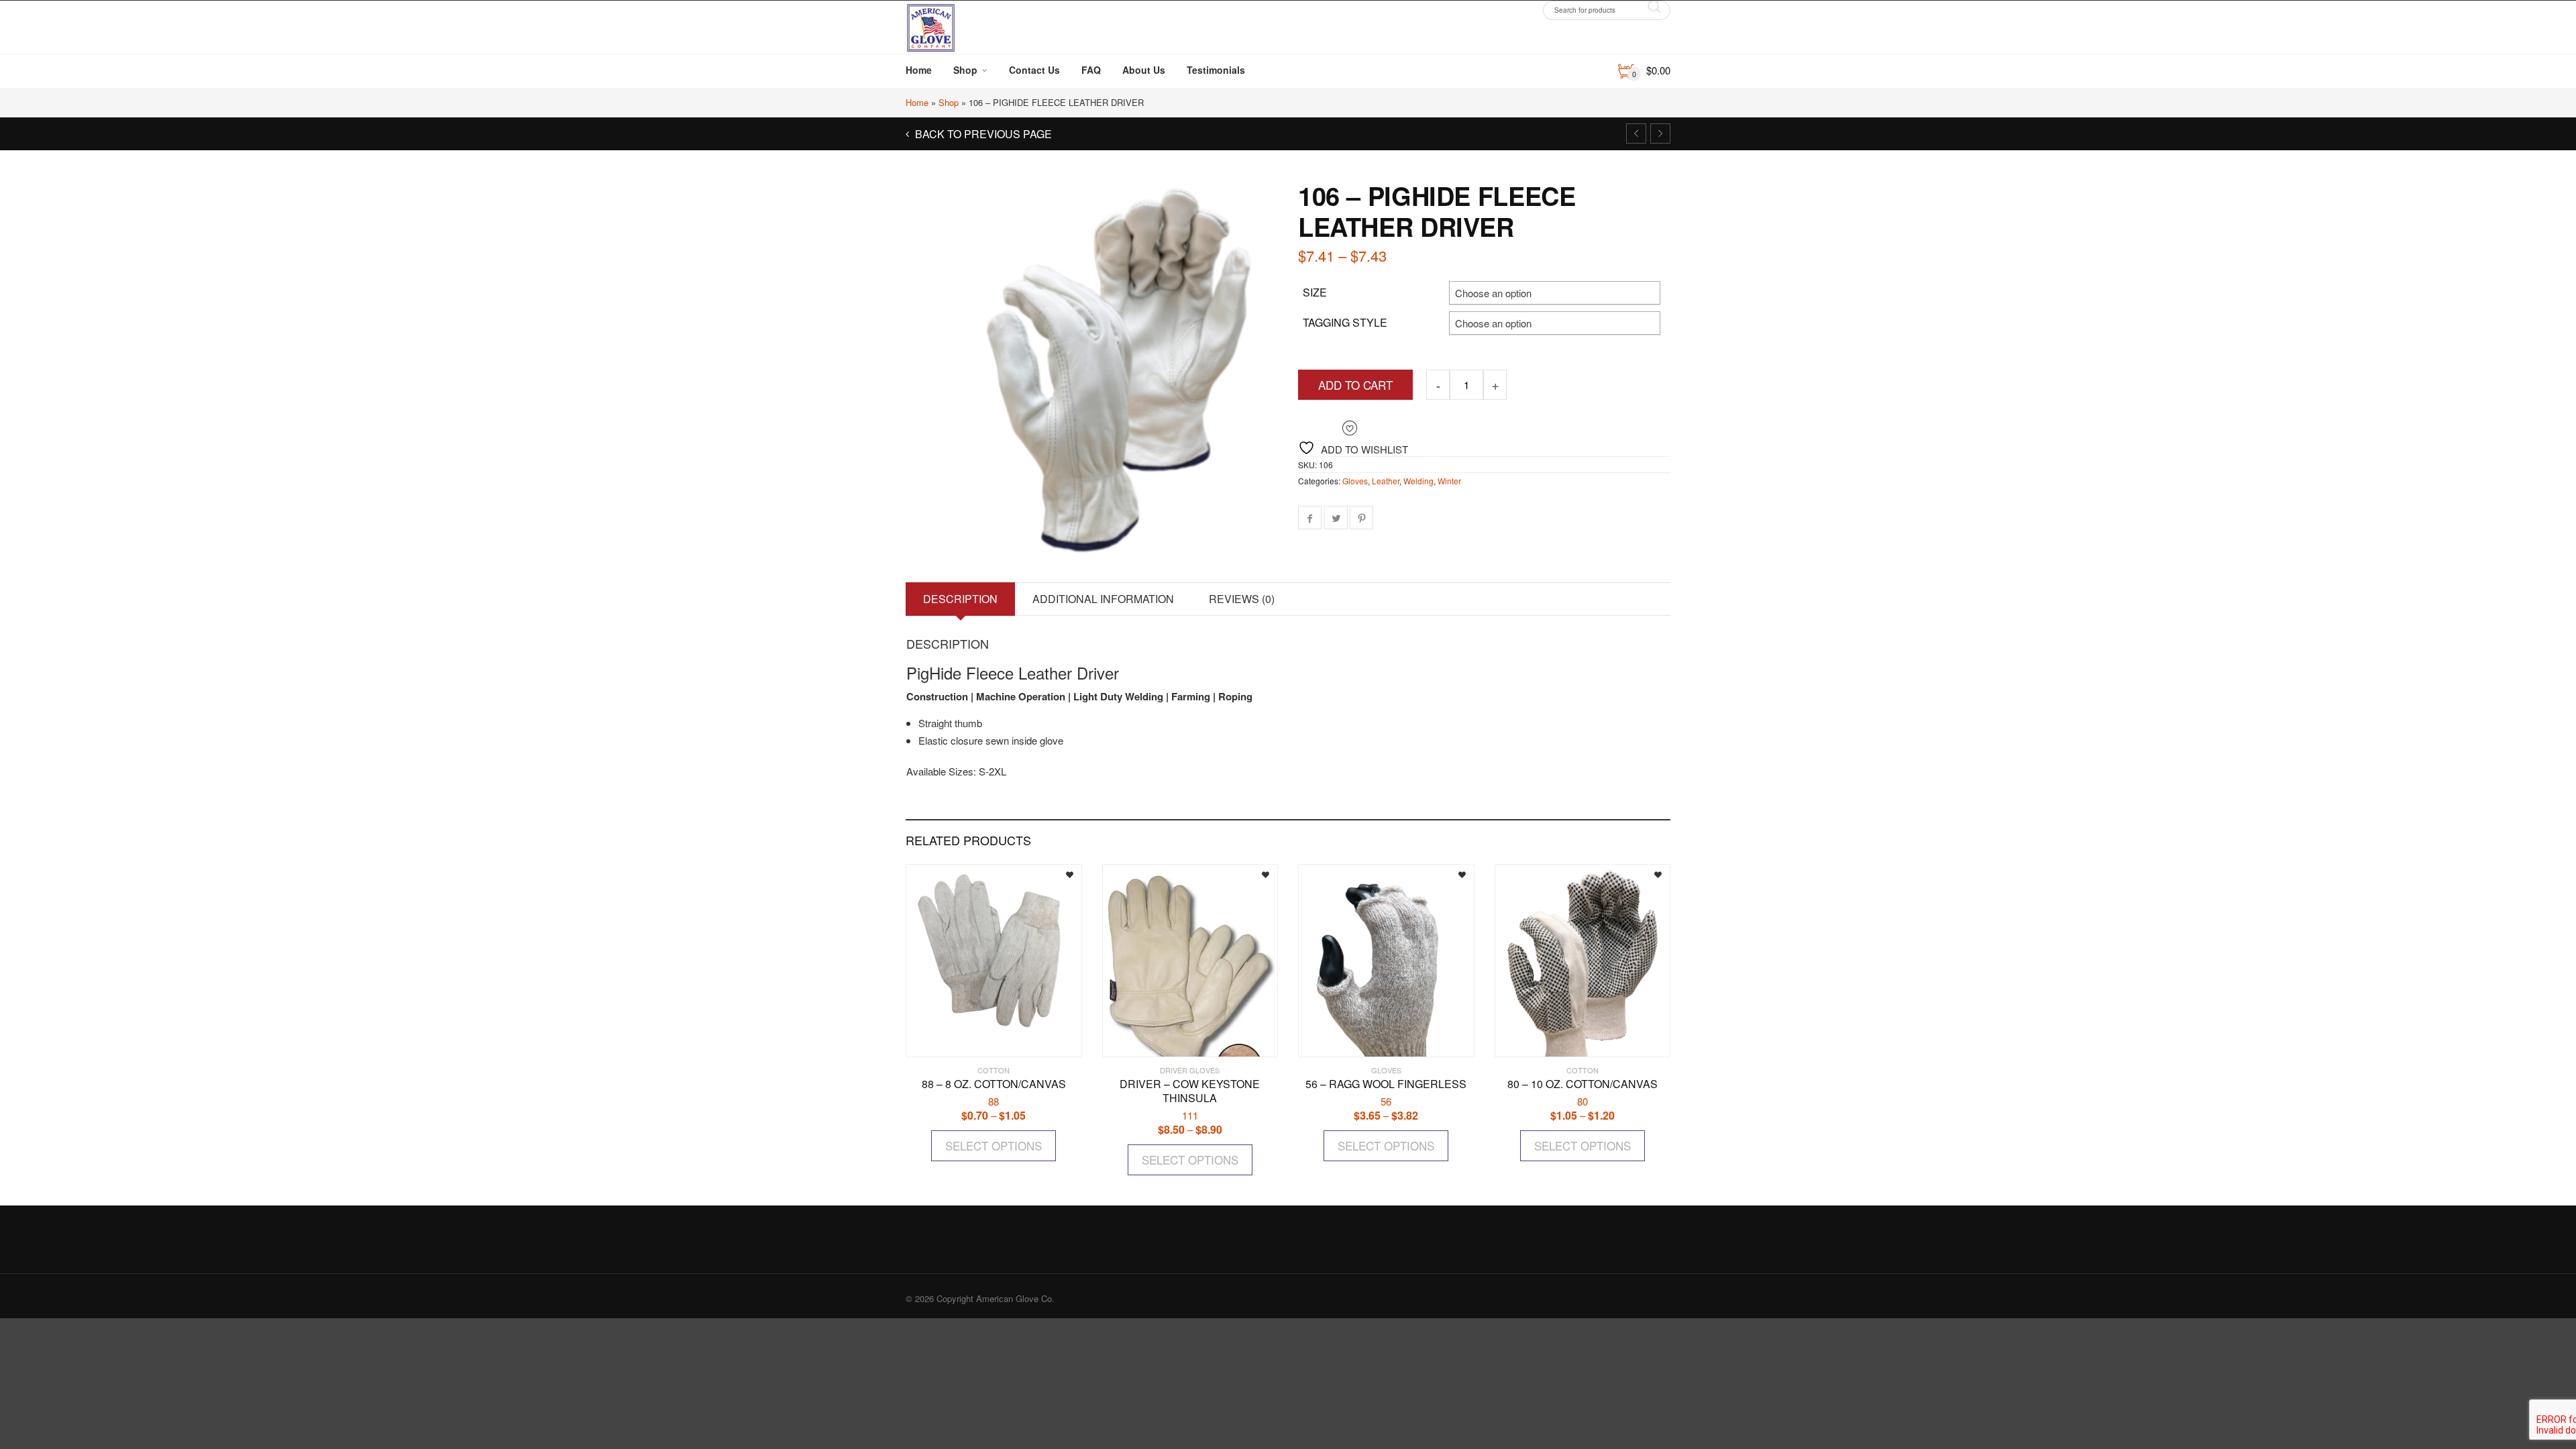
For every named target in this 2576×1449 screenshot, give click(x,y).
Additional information (1103, 599)
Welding (1418, 481)
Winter (1449, 481)
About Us (1144, 70)
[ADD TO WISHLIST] (1060, 873)
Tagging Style (1345, 322)
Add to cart (1355, 385)
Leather (1386, 481)
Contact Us (1034, 70)
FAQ (1091, 70)
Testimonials (1216, 70)
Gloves (1355, 481)
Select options (994, 1145)
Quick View (945, 1041)
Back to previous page (982, 134)
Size (1315, 292)
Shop (965, 70)
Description (960, 599)
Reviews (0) (1242, 599)
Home (919, 70)
